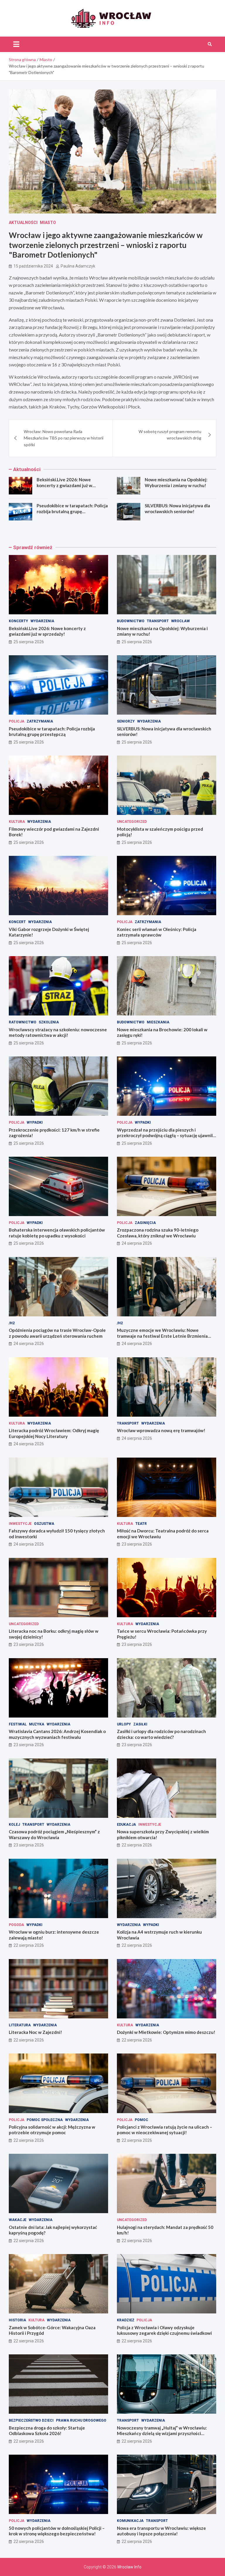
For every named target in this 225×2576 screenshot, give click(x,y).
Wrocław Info (129, 2567)
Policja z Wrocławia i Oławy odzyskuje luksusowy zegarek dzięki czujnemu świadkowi (164, 2330)
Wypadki (35, 1123)
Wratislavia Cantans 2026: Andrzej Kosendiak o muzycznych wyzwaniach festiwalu (57, 1734)
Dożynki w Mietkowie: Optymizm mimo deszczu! (166, 2032)
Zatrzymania (40, 721)
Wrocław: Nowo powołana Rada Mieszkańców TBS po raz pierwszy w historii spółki (64, 438)
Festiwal (18, 1724)
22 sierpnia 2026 (137, 1845)
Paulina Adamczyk (78, 266)
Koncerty (18, 621)
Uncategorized (132, 822)
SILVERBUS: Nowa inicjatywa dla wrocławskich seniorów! (177, 508)
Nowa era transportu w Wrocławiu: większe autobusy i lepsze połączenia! (161, 2531)
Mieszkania (158, 1022)
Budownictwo (131, 621)
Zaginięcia (145, 1223)
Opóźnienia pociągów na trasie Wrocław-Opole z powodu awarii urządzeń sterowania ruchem (57, 1333)
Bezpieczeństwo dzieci (31, 2420)
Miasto (48, 223)
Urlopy (124, 1724)
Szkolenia (49, 1022)
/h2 (12, 1323)
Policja (17, 721)
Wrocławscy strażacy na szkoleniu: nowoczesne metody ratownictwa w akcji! (58, 1032)
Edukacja (126, 1825)
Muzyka (37, 1724)
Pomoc (142, 2120)
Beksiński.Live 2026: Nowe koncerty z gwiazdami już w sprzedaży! (64, 485)
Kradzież (126, 2320)
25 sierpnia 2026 (29, 642)
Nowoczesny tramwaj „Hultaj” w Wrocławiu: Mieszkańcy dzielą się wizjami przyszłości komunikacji (162, 2433)
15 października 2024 (33, 266)
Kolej (14, 1825)
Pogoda (16, 1925)
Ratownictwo (23, 1022)
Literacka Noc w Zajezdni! (35, 2032)
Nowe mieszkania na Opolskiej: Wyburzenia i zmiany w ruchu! (176, 482)
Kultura (17, 822)
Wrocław (180, 621)
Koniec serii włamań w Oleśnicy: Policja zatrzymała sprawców (157, 932)
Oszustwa (44, 1524)
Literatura (20, 2025)
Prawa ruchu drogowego (81, 2420)
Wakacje (18, 2220)
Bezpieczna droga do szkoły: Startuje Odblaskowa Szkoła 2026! (47, 2431)
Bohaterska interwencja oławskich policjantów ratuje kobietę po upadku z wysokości (57, 1233)
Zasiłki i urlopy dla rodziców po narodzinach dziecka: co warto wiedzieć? (161, 1734)
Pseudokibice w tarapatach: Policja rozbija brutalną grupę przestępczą (72, 511)
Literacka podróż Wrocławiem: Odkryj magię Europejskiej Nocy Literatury (54, 1433)
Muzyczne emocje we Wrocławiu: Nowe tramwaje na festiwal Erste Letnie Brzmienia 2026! (162, 1336)
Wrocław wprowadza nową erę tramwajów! (161, 1430)
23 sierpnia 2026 (137, 1544)
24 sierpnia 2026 (137, 1243)
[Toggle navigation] (16, 44)
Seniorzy (126, 721)
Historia (17, 2320)
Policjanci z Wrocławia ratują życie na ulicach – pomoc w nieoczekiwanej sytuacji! (165, 2130)
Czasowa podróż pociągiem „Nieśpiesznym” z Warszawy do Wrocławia (54, 1834)
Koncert (17, 922)
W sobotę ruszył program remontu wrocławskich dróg (170, 435)
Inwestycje (20, 1524)
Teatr (141, 1524)
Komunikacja (130, 2521)
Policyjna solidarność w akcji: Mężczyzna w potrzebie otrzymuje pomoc (52, 2130)
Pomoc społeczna (45, 2120)
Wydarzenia (42, 621)
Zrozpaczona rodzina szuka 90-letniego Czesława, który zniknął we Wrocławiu (158, 1233)
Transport (158, 621)
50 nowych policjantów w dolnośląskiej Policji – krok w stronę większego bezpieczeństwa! (57, 2531)
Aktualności (23, 223)
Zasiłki (140, 1724)
